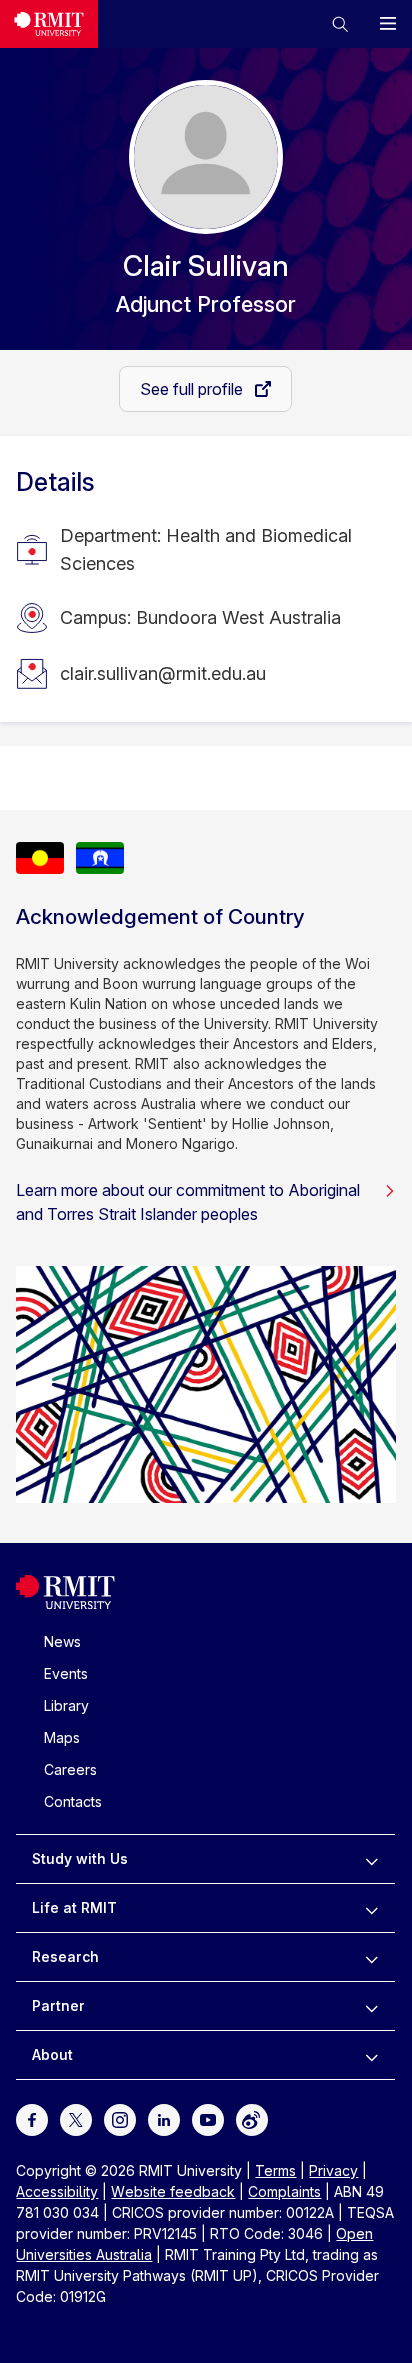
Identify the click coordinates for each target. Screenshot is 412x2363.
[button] (340, 24)
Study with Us (80, 1858)
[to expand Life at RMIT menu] (371, 1908)
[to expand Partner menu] (371, 2006)
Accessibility (57, 2191)
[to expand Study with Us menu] (371, 1859)
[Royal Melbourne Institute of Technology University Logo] (49, 24)
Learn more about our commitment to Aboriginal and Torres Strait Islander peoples (188, 1202)
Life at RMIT (74, 1907)
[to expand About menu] (371, 2055)
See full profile (193, 389)
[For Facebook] (32, 2118)
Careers (70, 1769)
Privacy (333, 2170)
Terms (275, 2170)
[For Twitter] (76, 2118)
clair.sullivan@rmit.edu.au (163, 673)
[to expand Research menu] (371, 1957)
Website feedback (173, 2191)
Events (66, 1673)
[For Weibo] (252, 2118)
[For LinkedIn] (164, 2118)
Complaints (284, 2191)
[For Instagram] (120, 2118)
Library (66, 1705)
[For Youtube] (208, 2118)
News (62, 1641)
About (52, 2054)
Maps (62, 1737)
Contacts (73, 1801)
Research (65, 1956)
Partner (58, 2005)
